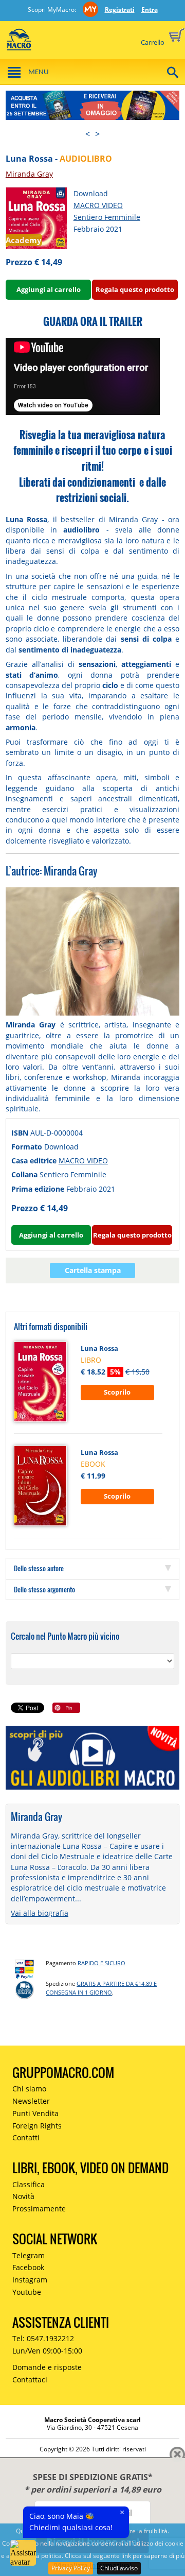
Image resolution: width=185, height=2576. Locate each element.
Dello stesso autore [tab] (39, 1568)
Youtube (27, 2292)
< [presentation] (88, 134)
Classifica (29, 2184)
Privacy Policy (71, 2568)
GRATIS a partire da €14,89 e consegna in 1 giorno (101, 1988)
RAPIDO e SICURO (101, 1963)
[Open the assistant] (23, 2553)
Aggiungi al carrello (49, 289)
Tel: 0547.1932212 (43, 2338)
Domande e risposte (47, 2367)
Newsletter (31, 2101)
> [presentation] (97, 134)
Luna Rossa (99, 1348)
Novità (23, 2196)
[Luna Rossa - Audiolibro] (36, 217)
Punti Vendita (35, 2113)
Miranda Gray (29, 174)
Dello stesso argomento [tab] (44, 1589)
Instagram (30, 2280)
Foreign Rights (37, 2126)
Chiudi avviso (119, 2568)
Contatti (26, 2137)
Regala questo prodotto (135, 289)
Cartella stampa (93, 1270)
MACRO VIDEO (98, 205)
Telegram (29, 2255)
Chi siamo (29, 2089)
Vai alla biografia (40, 1913)
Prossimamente (39, 2209)
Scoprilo (117, 1392)
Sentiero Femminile (107, 217)
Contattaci (30, 2380)
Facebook (28, 2267)
